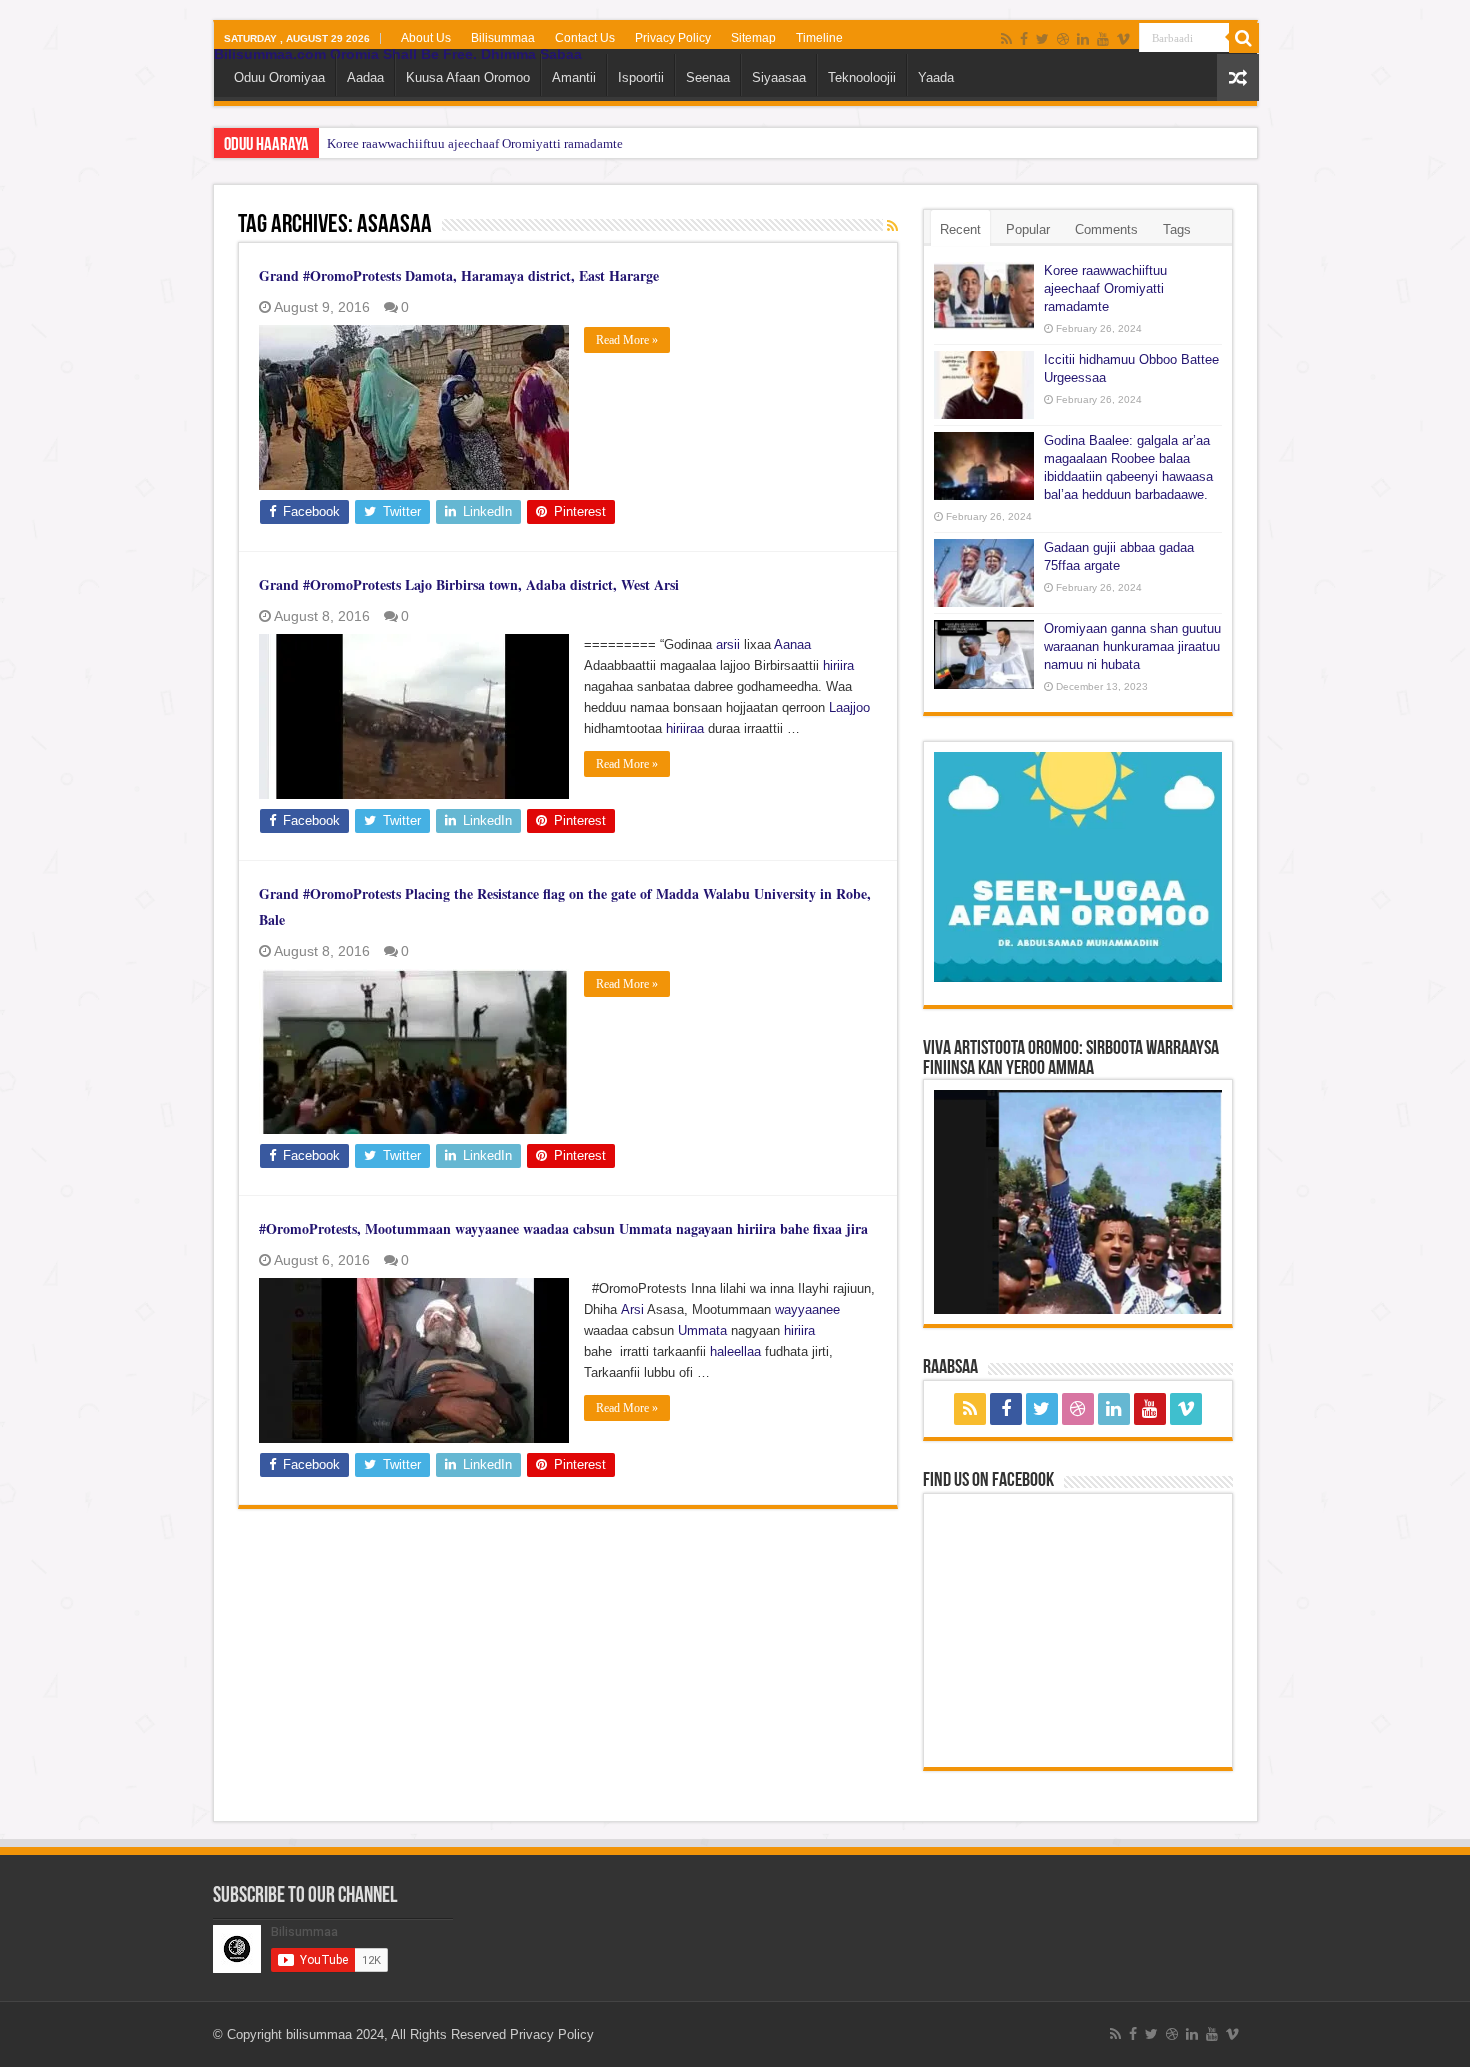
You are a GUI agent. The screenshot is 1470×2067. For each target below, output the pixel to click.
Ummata (702, 1330)
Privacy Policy (673, 38)
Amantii (574, 77)
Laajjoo (849, 707)
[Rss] (1006, 39)
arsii (728, 644)
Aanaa (792, 644)
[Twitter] (1042, 39)
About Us (426, 38)
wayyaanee (807, 1309)
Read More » (627, 340)
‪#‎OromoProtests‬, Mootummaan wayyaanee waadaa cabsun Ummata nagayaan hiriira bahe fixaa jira (563, 1228)
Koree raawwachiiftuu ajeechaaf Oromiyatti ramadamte (475, 143)
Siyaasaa (779, 77)
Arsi (632, 1309)
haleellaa (735, 1351)
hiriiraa (685, 728)
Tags (1177, 229)
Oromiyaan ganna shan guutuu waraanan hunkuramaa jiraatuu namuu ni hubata (1132, 646)
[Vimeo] (1123, 39)
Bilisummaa (503, 38)
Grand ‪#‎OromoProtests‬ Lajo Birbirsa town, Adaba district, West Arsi (469, 584)
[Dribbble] (1063, 39)
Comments (1106, 229)
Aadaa (365, 77)
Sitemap (753, 38)
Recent (960, 229)
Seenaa (708, 77)
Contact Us (585, 38)
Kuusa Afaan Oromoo (468, 77)
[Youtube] (1103, 39)
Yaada (936, 77)
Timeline (819, 38)
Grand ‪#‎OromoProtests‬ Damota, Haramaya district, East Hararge (459, 275)
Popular (1028, 229)
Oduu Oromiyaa (279, 77)
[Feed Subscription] (892, 226)
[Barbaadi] (1244, 38)
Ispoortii (641, 77)
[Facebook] (1024, 39)
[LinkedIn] (1083, 39)
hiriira (838, 665)
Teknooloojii (862, 77)
